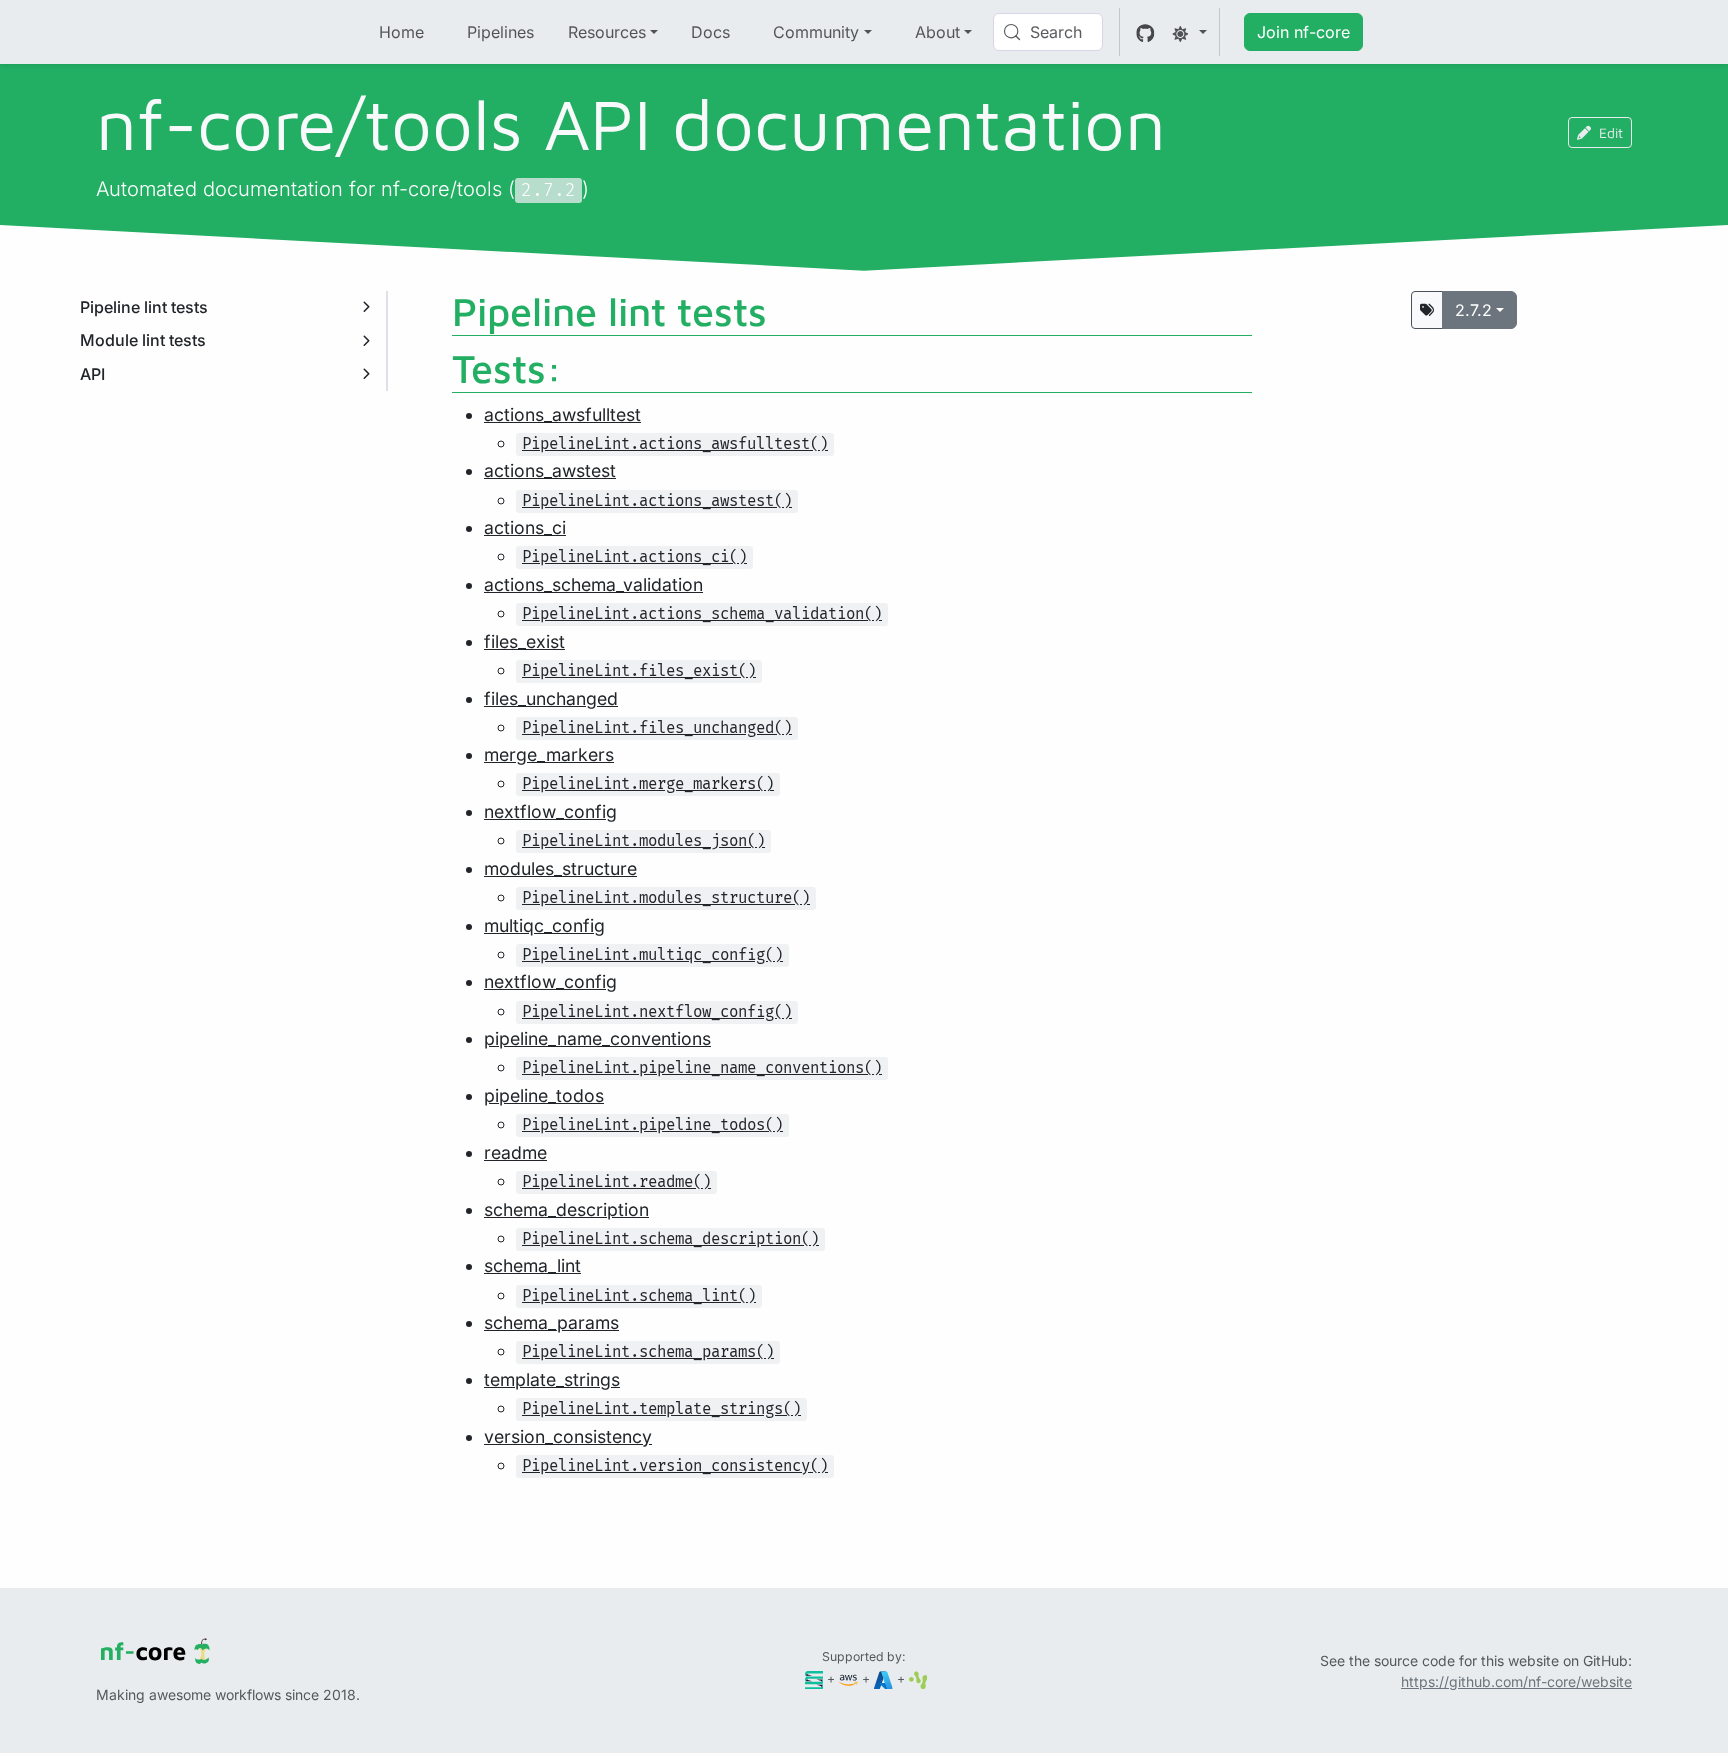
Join (1303, 32)
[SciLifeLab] (918, 1678)
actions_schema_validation (593, 584)
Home (401, 32)
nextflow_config (550, 811)
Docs (710, 32)
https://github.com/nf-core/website (1516, 1681)
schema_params (551, 1322)
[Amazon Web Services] (848, 1678)
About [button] (937, 32)
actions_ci (525, 527)
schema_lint (532, 1265)
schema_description (566, 1209)
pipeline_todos (544, 1095)
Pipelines (500, 32)
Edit (1611, 132)
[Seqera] (814, 1678)
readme (515, 1152)
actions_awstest (550, 470)
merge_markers (549, 754)
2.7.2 (1473, 310)
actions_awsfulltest (562, 414)
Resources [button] (607, 32)
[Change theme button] (1189, 32)
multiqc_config (544, 925)
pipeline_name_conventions (597, 1038)
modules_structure (560, 868)
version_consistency (568, 1436)
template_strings (552, 1379)
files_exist (524, 641)
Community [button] (816, 32)
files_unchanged (551, 698)
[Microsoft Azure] (883, 1678)
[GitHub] (1145, 32)
